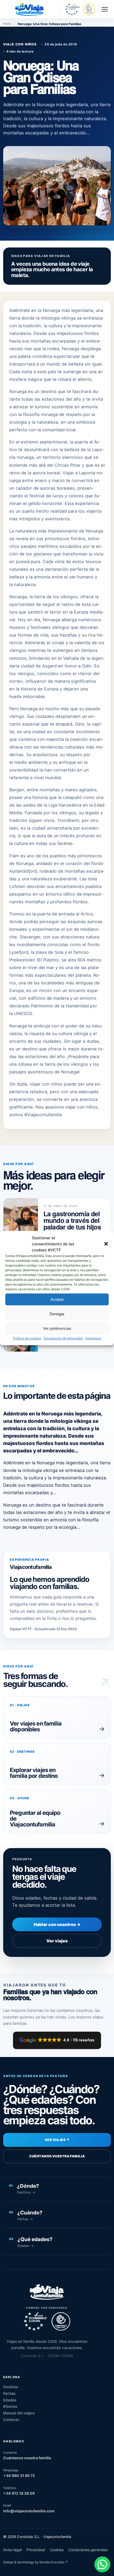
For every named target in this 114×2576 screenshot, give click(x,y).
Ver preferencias (57, 1328)
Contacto (11, 2420)
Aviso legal (12, 2550)
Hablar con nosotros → (57, 1924)
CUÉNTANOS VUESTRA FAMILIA (57, 2156)
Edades (10, 2400)
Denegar (57, 1314)
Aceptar (57, 1299)
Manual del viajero (19, 2413)
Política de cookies (27, 1338)
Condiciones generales (88, 2550)
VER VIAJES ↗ (57, 2140)
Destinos (11, 2387)
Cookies (57, 2550)
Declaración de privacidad (63, 1338)
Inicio (7, 24)
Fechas (9, 2393)
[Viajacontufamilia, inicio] (30, 9)
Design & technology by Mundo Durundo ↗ (36, 2562)
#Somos (10, 2406)
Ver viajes (57, 1941)
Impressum (93, 1338)
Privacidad (36, 2550)
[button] (106, 1244)
